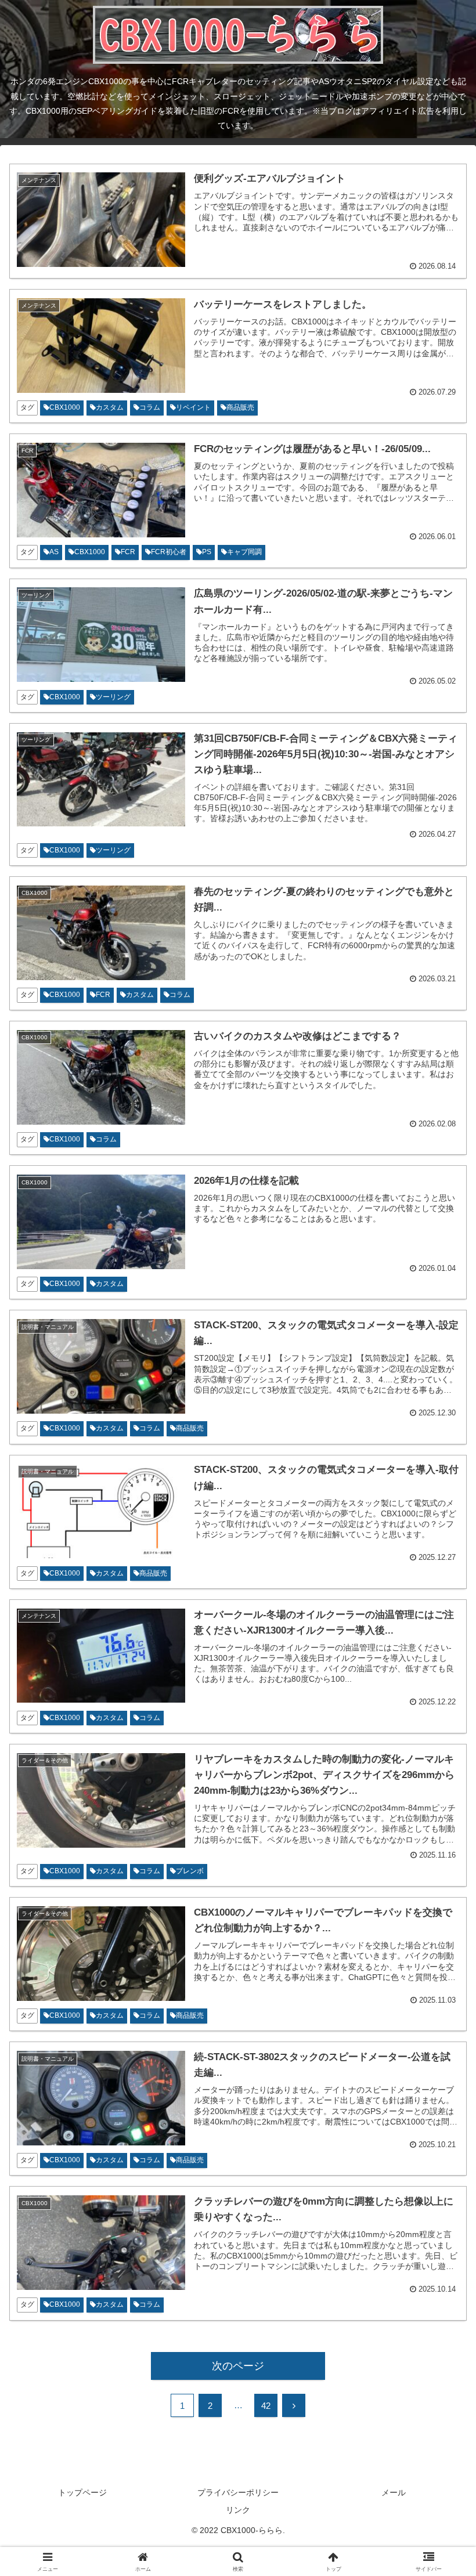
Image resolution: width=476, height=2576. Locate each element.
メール (394, 2492)
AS (54, 552)
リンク (238, 2510)
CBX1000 (65, 407)
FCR (128, 552)
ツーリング (113, 697)
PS (207, 552)
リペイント (193, 407)
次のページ (238, 2366)
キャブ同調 (244, 552)
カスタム (110, 407)
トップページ (82, 2492)
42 (266, 2406)
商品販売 (240, 407)
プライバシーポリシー (238, 2492)
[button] (440, 1889)
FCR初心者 (169, 552)
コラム (150, 407)
